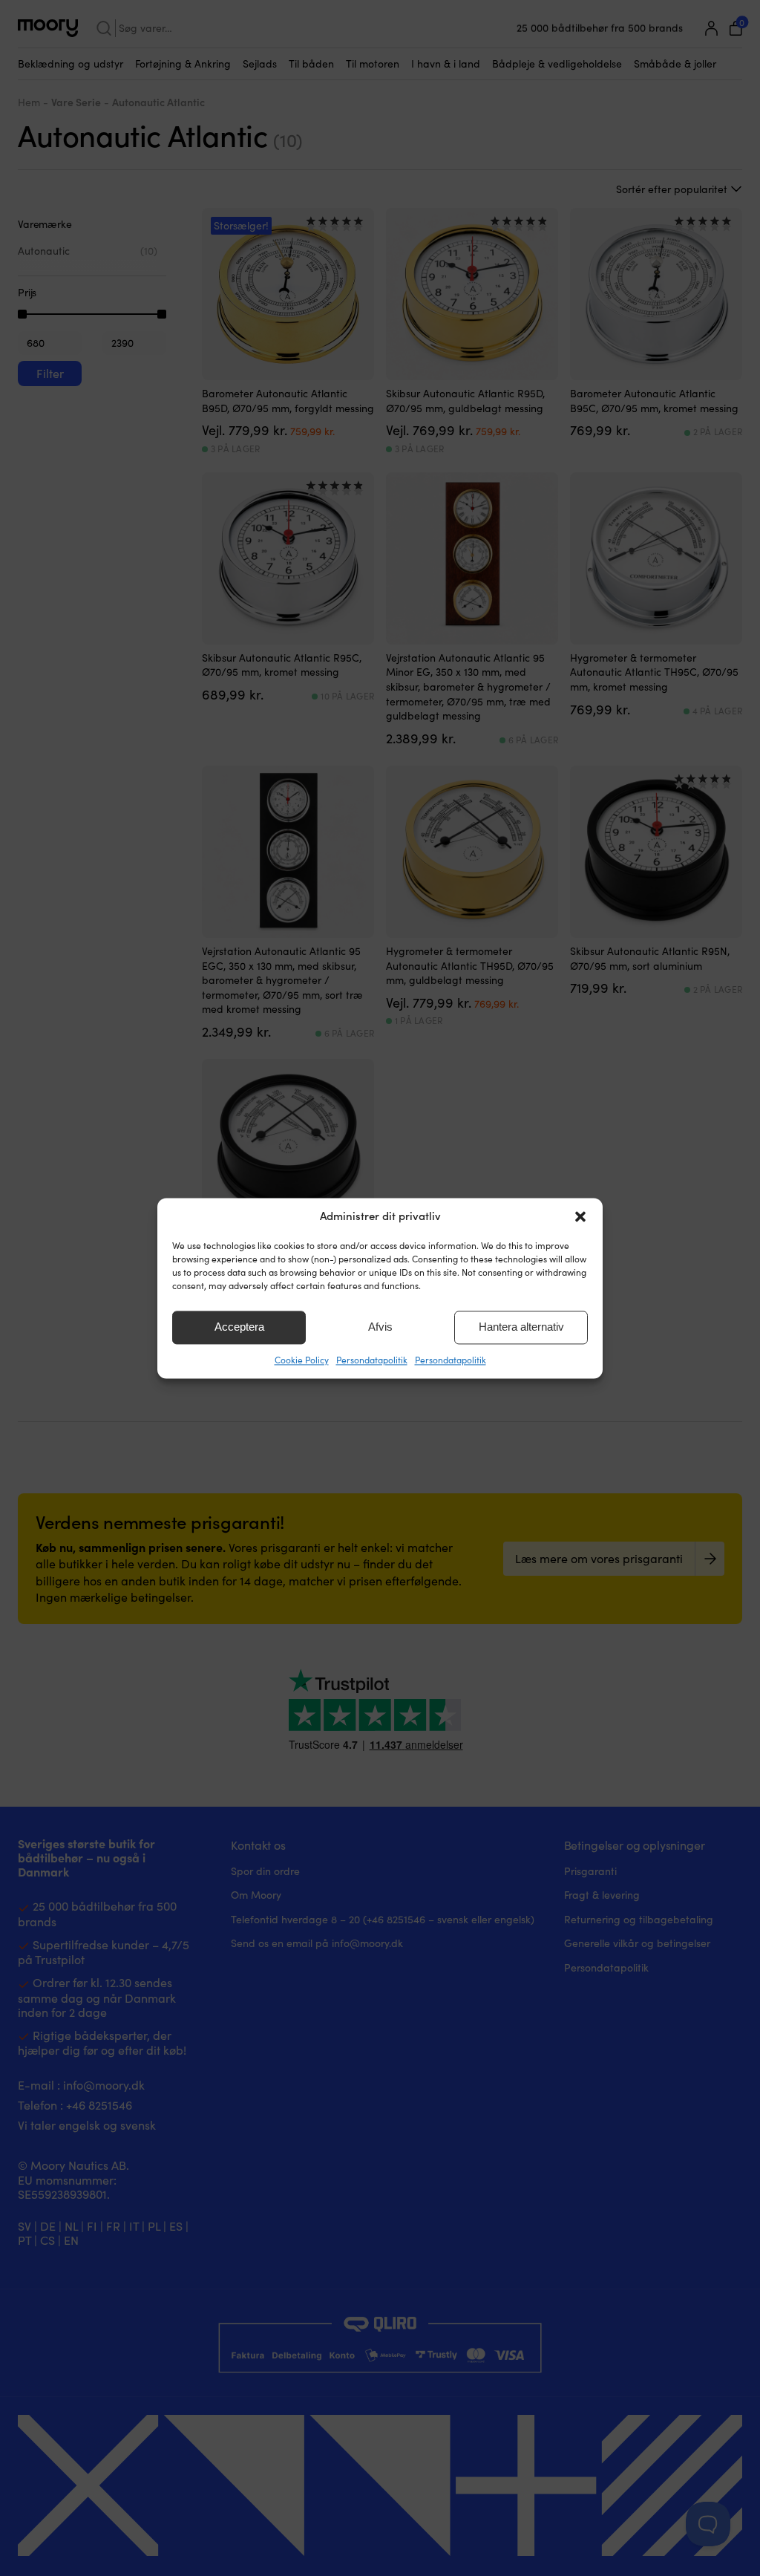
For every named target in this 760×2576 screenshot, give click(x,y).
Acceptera (239, 1327)
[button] (580, 1216)
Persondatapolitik (372, 1360)
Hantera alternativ (521, 1327)
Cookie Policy (302, 1360)
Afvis (380, 1327)
